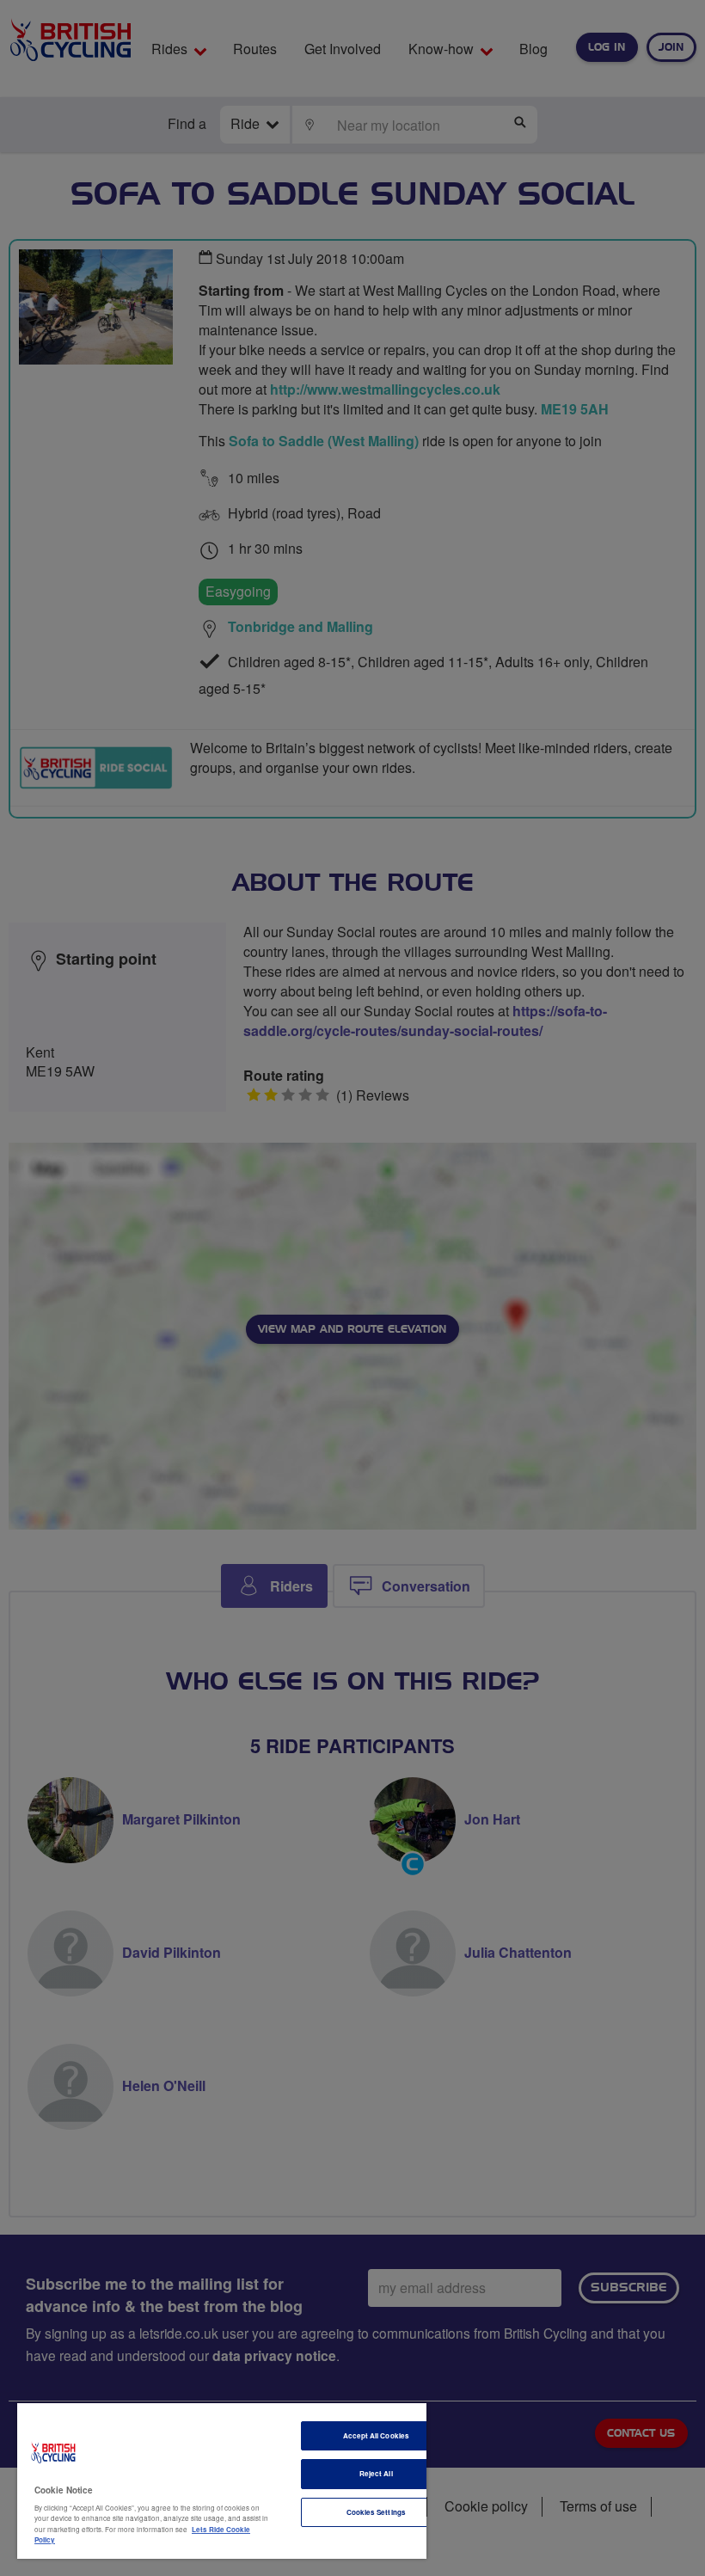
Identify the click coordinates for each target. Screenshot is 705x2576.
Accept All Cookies (376, 2435)
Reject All (376, 2473)
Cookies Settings (376, 2512)
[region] (222, 2481)
